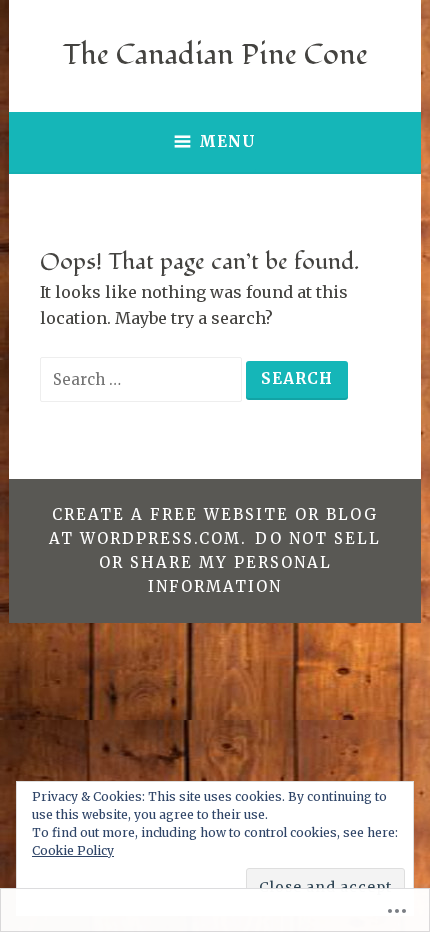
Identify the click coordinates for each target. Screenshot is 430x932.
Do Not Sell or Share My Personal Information (240, 562)
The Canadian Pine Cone (215, 55)
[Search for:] (143, 379)
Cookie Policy (73, 850)
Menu (227, 141)
